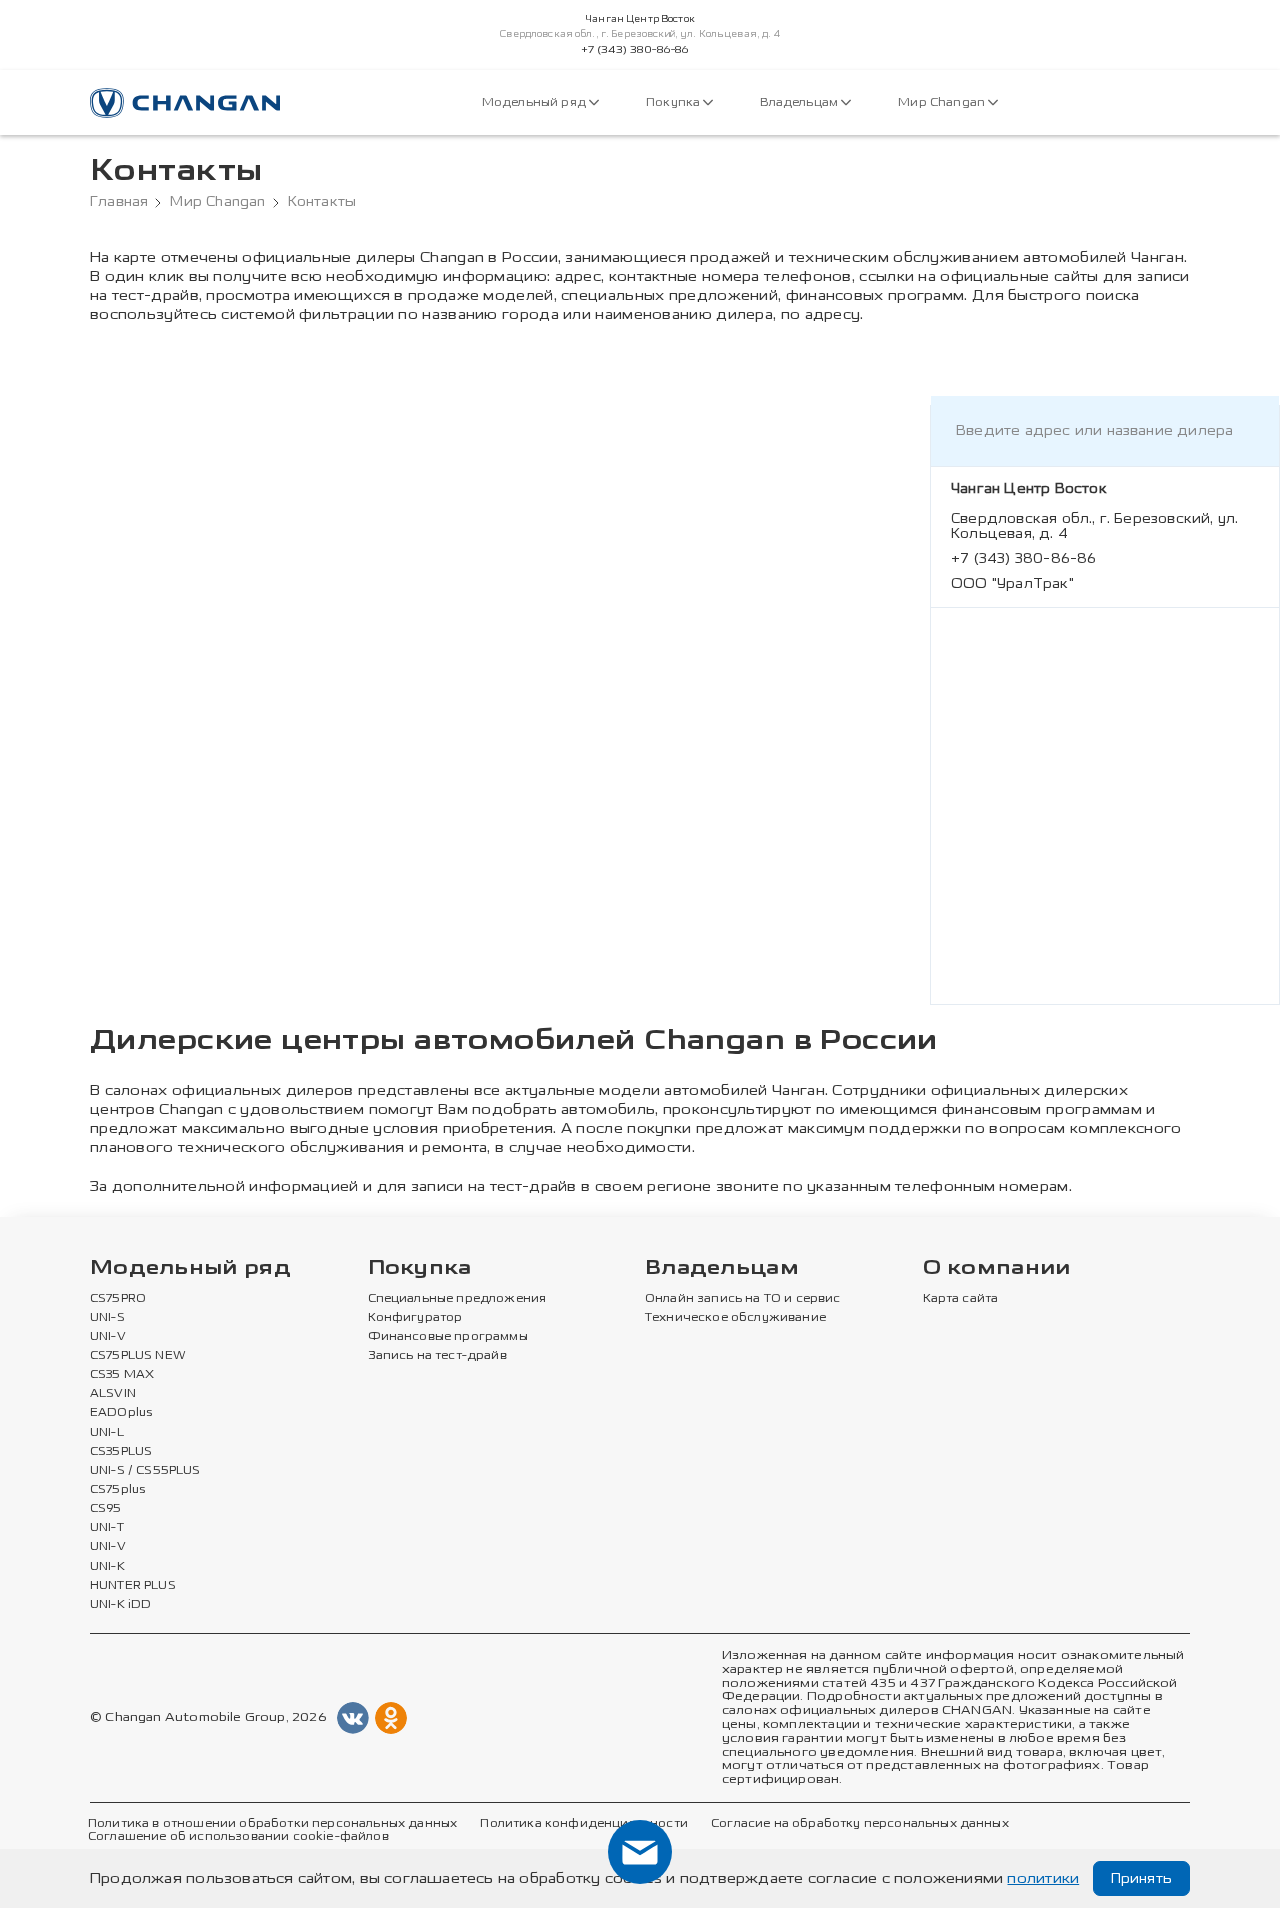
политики (1043, 1878)
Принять (1141, 1878)
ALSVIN (113, 1394)
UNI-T (107, 1528)
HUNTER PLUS (133, 1586)
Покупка (674, 102)
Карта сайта (961, 1299)
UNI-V (108, 1337)
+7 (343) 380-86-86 (635, 50)
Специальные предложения (457, 1299)
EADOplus (121, 1413)
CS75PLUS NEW (138, 1356)
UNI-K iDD (121, 1605)
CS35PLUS (121, 1452)
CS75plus (117, 1490)
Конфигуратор (415, 1318)
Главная (119, 202)
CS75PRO (118, 1299)
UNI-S (107, 1318)
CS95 (106, 1509)
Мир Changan (943, 102)
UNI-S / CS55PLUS (145, 1471)
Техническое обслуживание (735, 1318)
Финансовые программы (448, 1337)
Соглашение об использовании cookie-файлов (238, 1837)
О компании (997, 1268)
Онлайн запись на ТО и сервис (743, 1299)
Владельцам (800, 102)
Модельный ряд (535, 102)
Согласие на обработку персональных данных (860, 1824)
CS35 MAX (122, 1375)
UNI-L (107, 1433)
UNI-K (107, 1567)
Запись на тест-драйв (437, 1356)
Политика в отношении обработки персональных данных (272, 1824)
